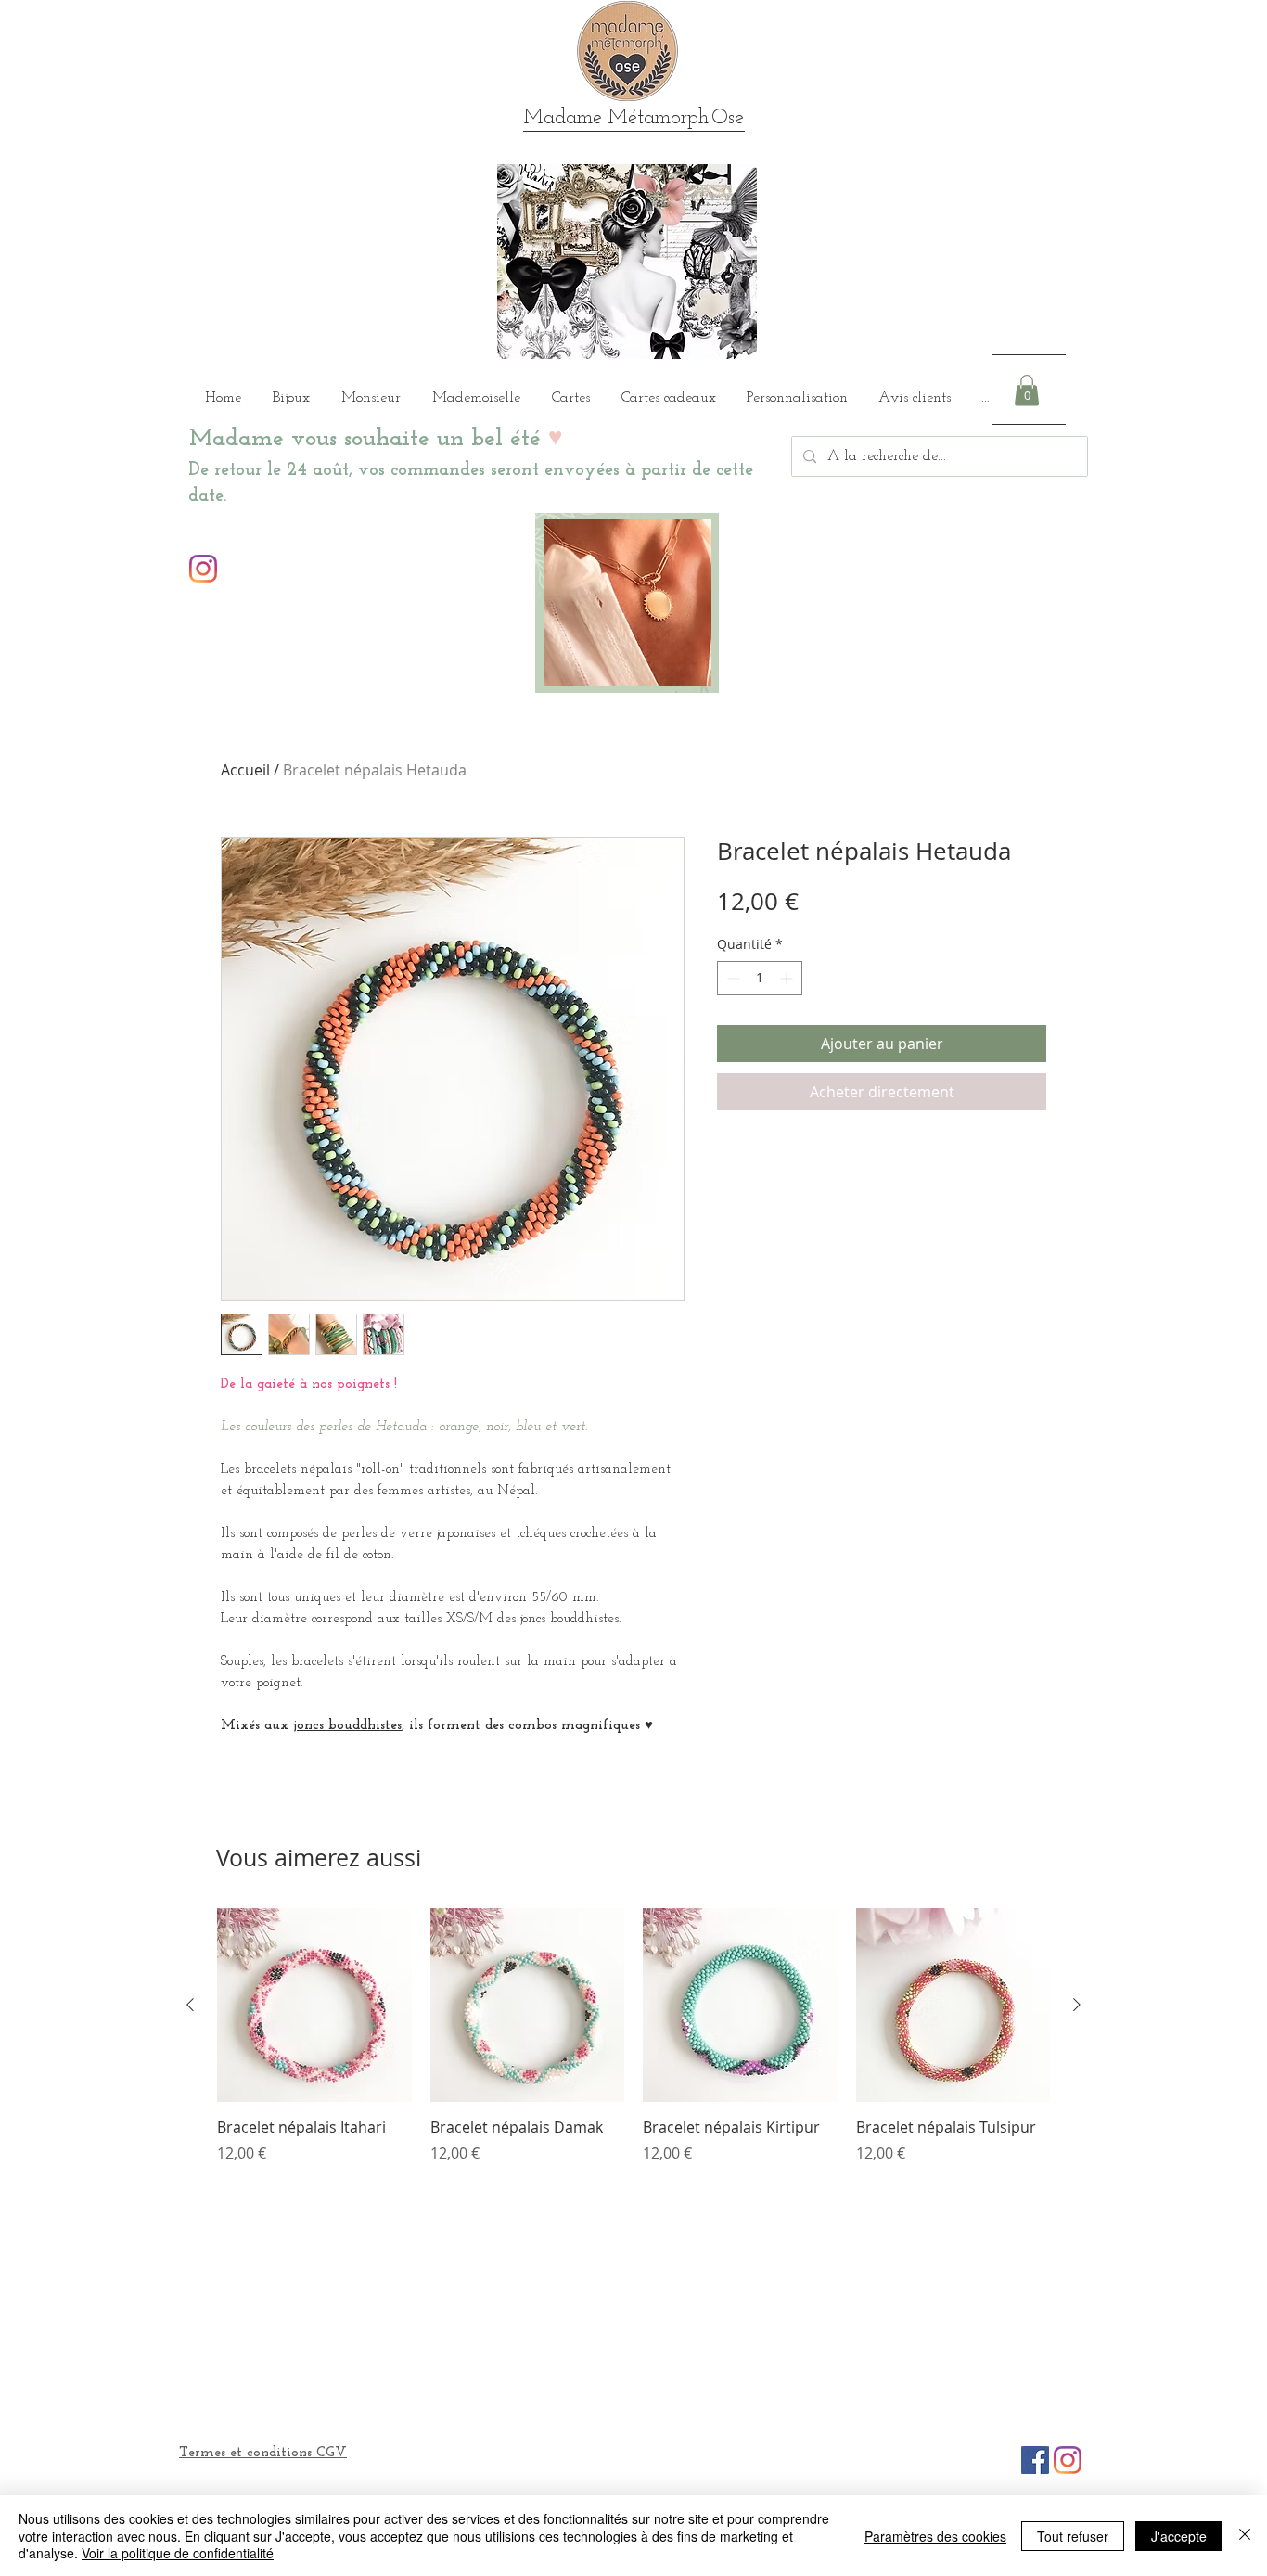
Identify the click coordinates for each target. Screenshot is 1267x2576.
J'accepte (1179, 2536)
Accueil (245, 770)
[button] (1027, 390)
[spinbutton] (760, 978)
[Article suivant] (1077, 2005)
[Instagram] (203, 569)
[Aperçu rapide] (314, 2006)
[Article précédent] (190, 2005)
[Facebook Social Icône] (1035, 2460)
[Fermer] (1245, 2536)
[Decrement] (731, 978)
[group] (633, 2046)
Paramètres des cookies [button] (935, 2536)
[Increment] (788, 978)
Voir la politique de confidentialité (178, 2553)
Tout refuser (1073, 2536)
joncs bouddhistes (347, 1726)
